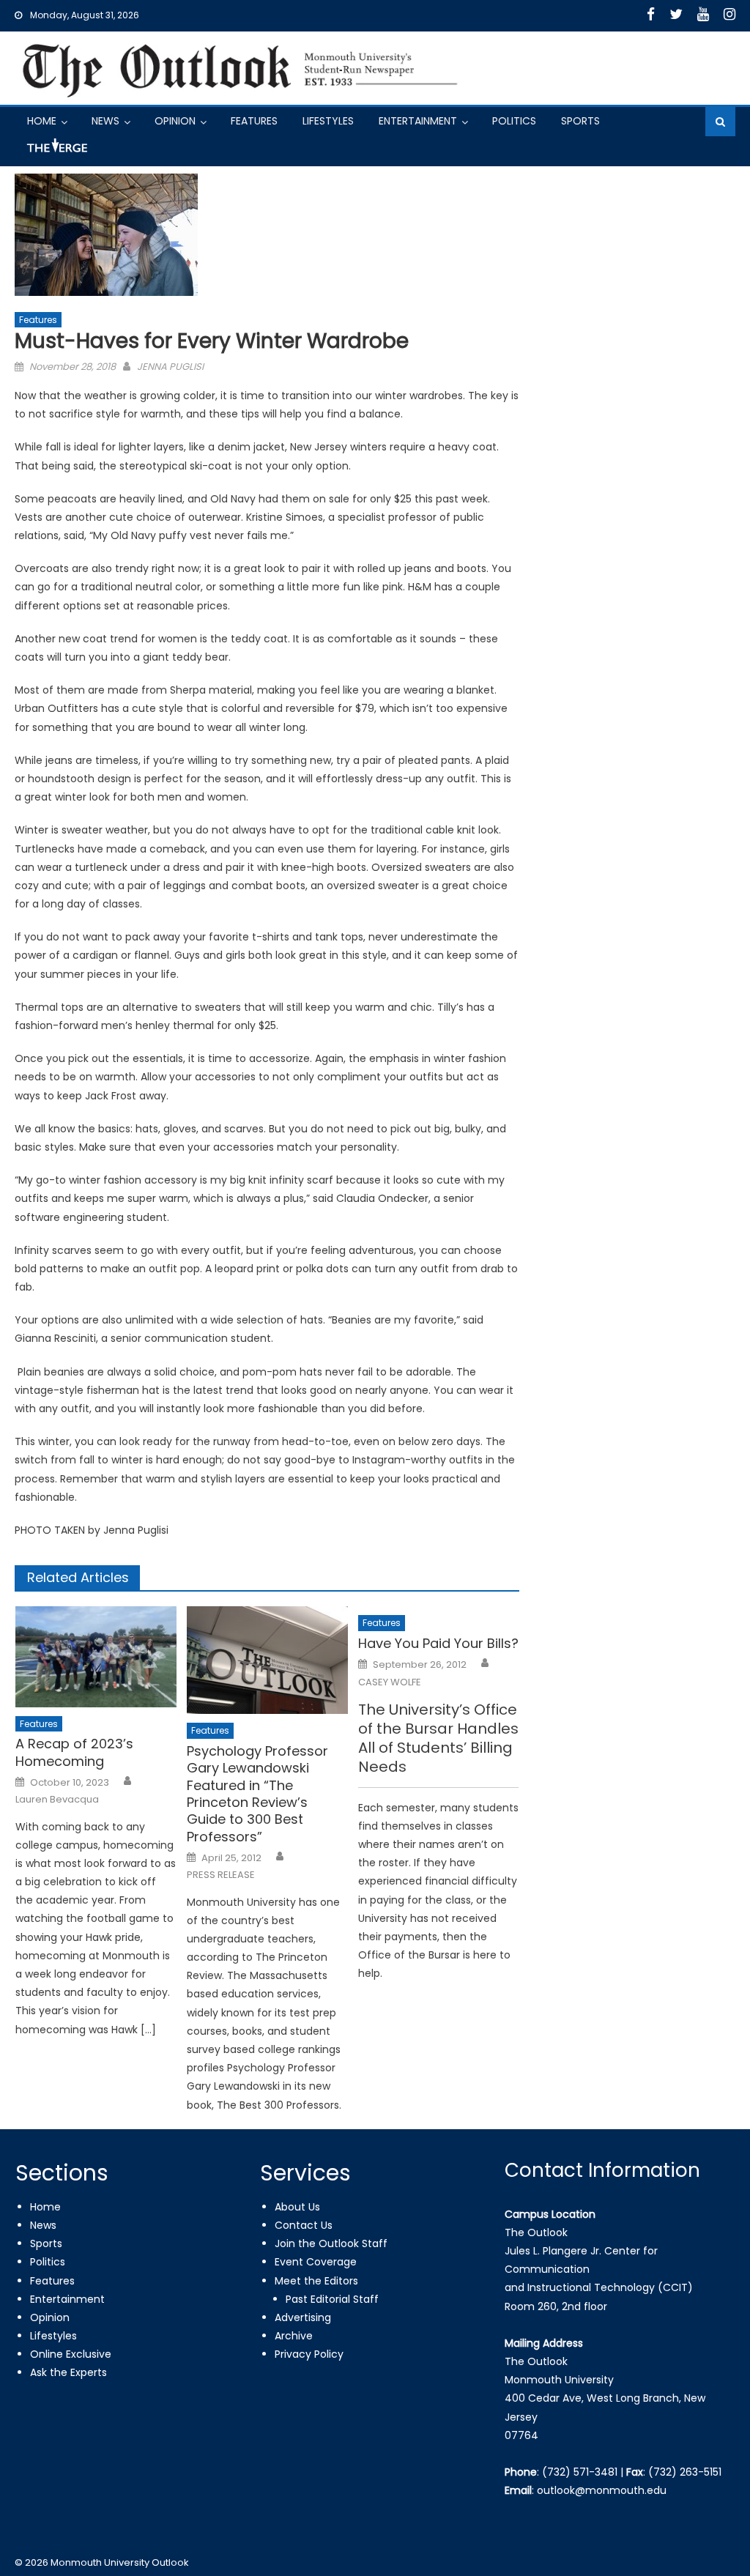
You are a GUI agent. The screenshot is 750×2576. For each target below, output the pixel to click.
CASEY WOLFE (390, 1682)
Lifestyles (328, 121)
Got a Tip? (56, 151)
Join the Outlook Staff (331, 2243)
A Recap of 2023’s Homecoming (74, 1752)
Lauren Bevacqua (57, 1800)
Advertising (303, 2317)
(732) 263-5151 (685, 2472)
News (105, 121)
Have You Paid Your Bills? (438, 1643)
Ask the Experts (68, 2372)
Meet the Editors (316, 2281)
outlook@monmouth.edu (602, 2490)
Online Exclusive (71, 2354)
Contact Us (304, 2225)
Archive (294, 2336)
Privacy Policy (309, 2354)
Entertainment (418, 121)
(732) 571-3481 (580, 2472)
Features (254, 121)
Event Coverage (316, 2262)
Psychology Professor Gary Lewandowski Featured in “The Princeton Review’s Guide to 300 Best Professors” (257, 1794)
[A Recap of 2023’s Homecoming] (96, 1656)
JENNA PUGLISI (170, 367)
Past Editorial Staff (332, 2299)
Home (42, 121)
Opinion (175, 121)
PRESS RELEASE (221, 1875)
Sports (580, 121)
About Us (297, 2207)
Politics (514, 121)
